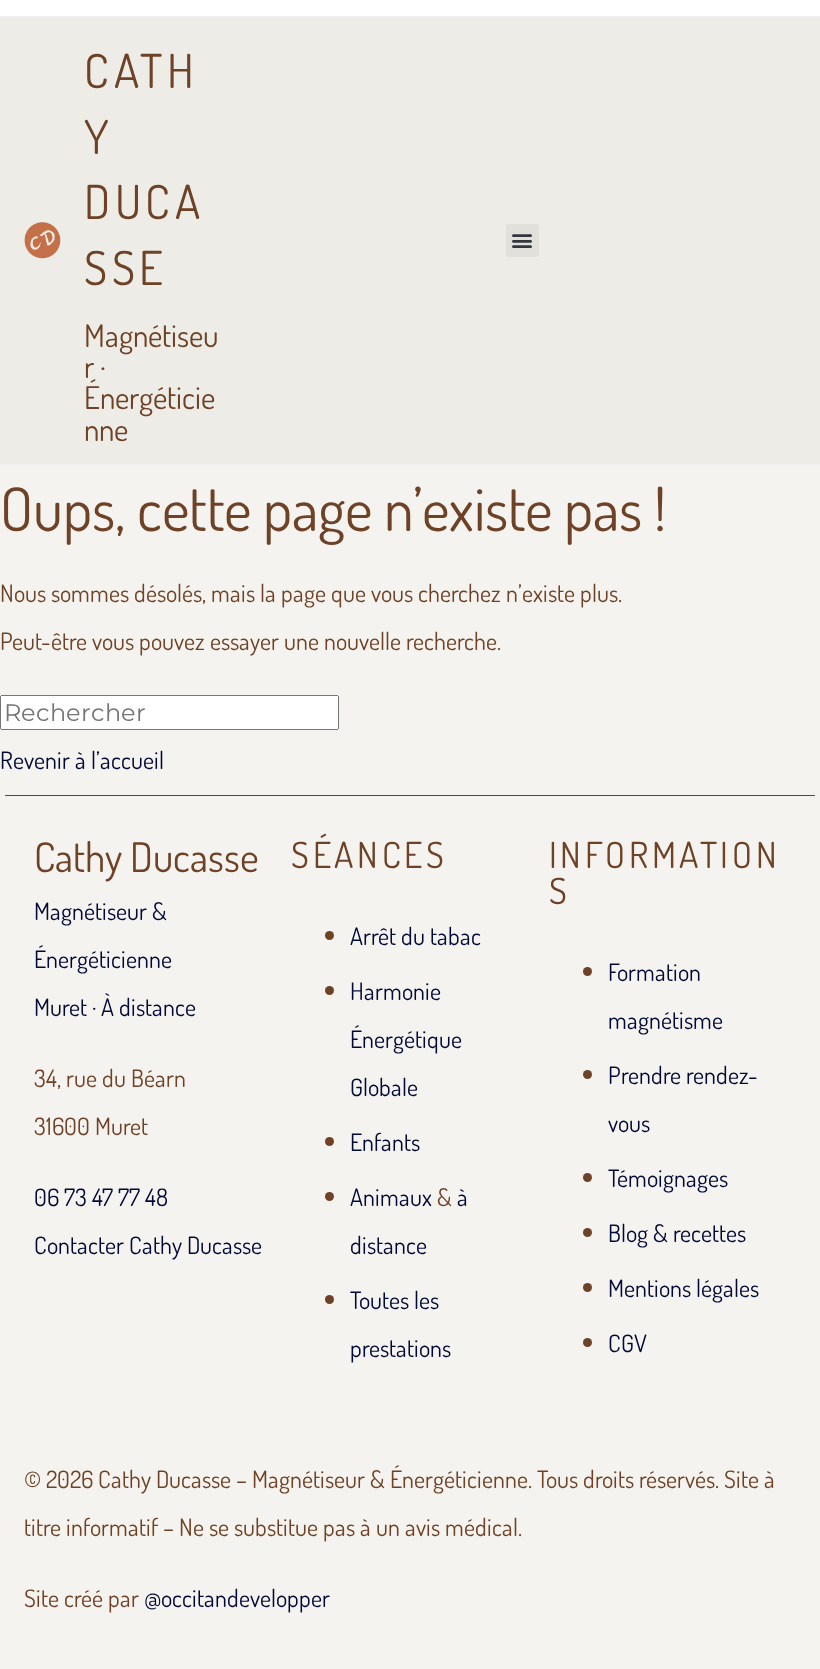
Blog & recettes (677, 1232)
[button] (522, 240)
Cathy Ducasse (146, 856)
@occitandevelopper (237, 1597)
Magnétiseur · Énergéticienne (151, 244)
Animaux (391, 1196)
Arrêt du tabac (415, 935)
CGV (627, 1342)
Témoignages (668, 1177)
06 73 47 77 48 (101, 1196)
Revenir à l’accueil (82, 759)
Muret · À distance (115, 1006)
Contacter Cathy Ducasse (148, 1244)
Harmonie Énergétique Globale (406, 1038)
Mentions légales (683, 1287)
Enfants (385, 1141)
